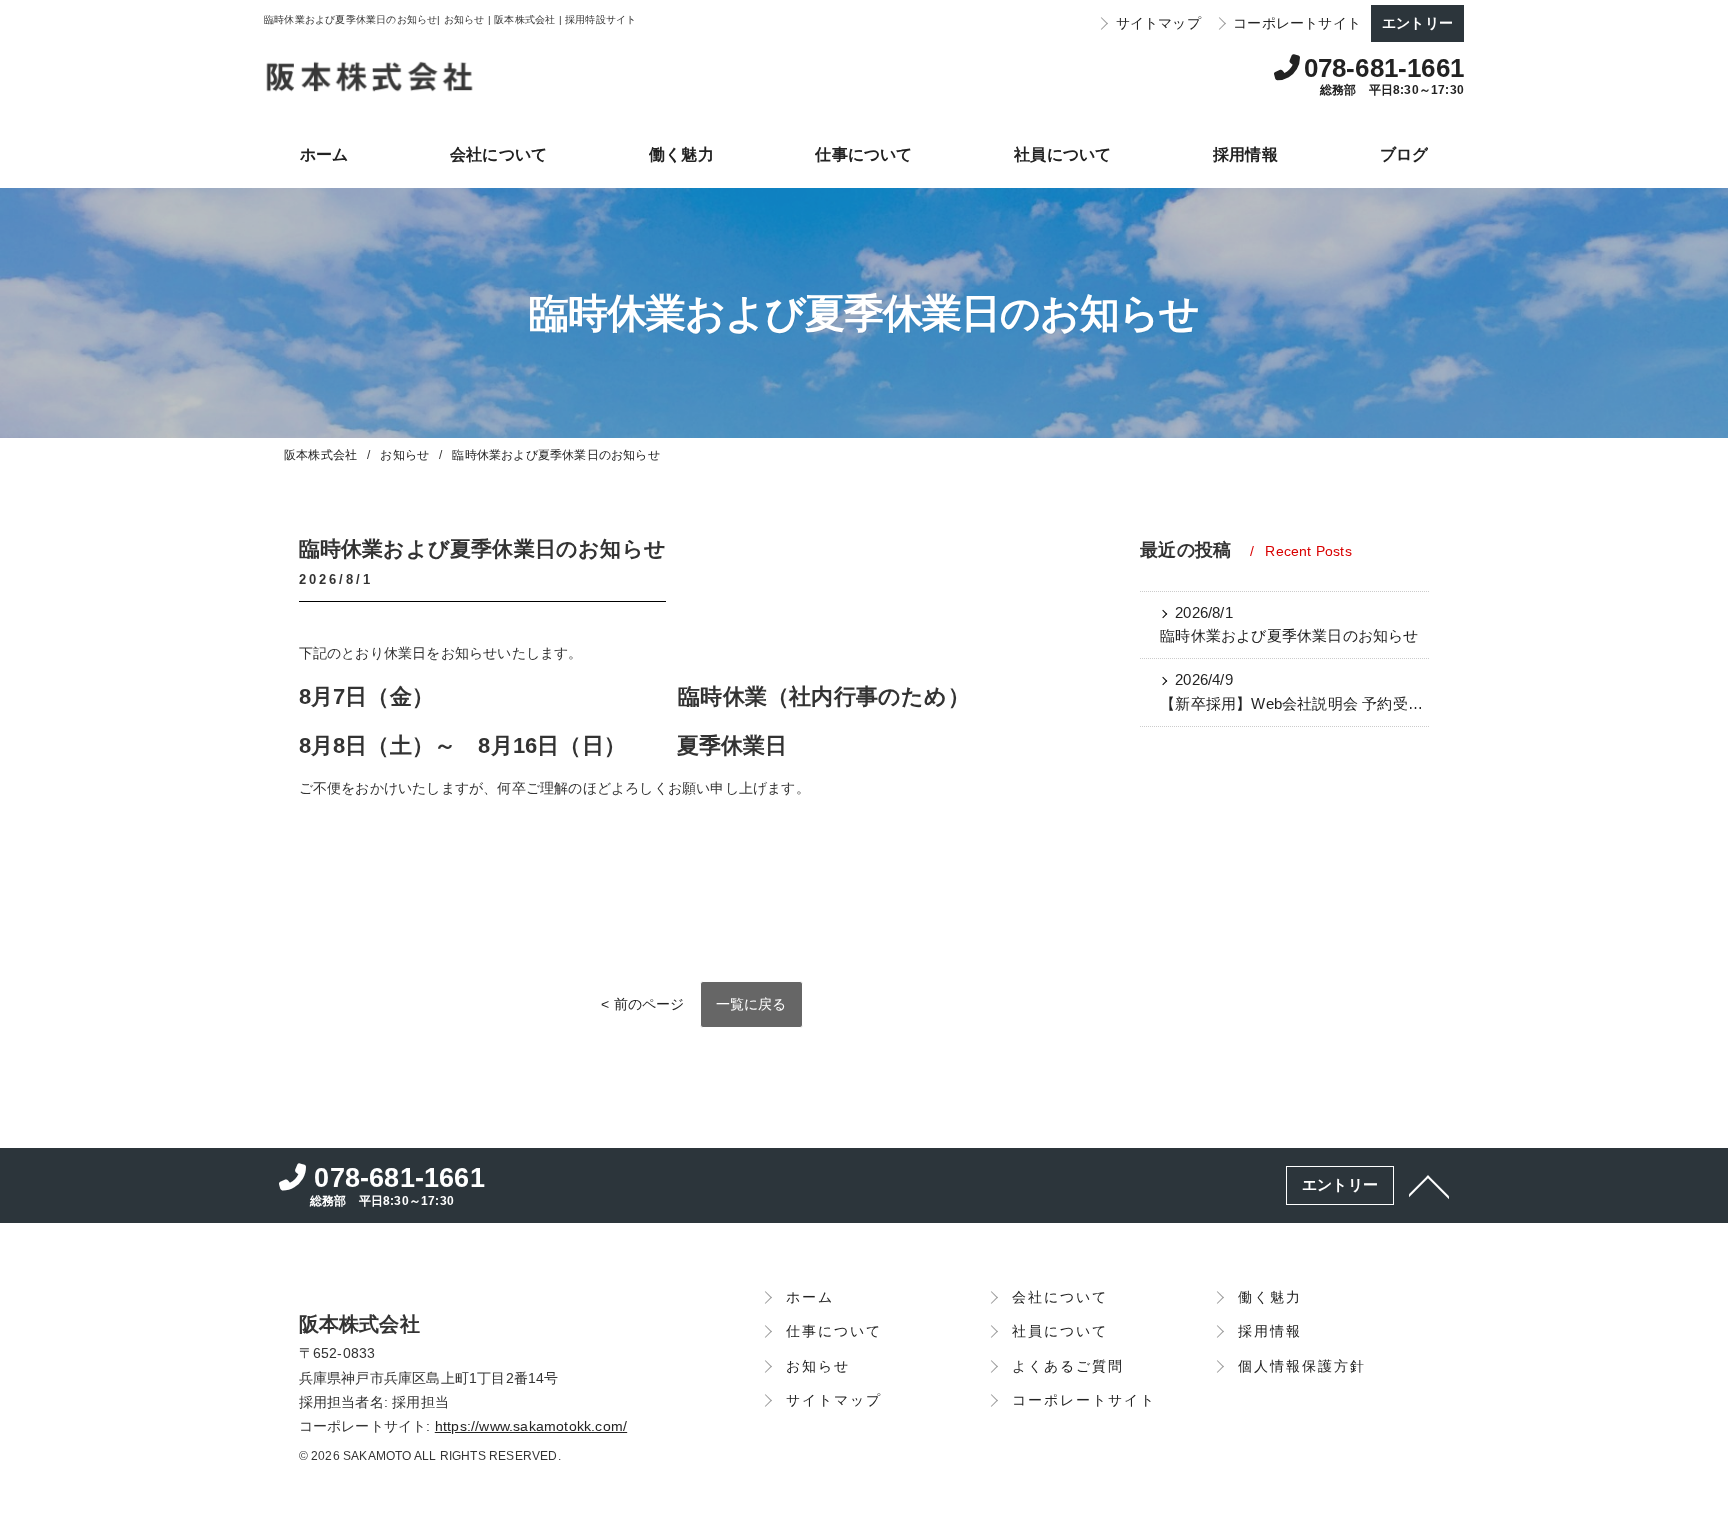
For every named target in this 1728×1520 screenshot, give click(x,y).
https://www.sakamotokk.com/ (531, 1426)
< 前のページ (642, 1004)
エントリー (1417, 23)
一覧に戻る (751, 1004)
